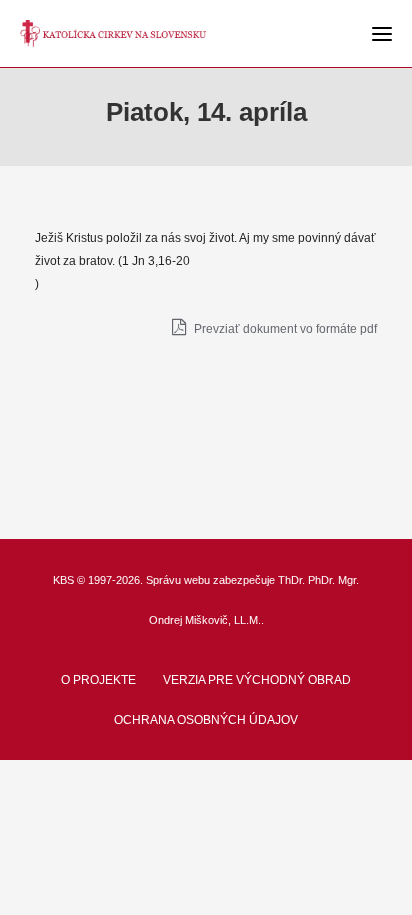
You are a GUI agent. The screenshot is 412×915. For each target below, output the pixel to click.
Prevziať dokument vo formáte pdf (284, 329)
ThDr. (291, 580)
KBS (63, 580)
